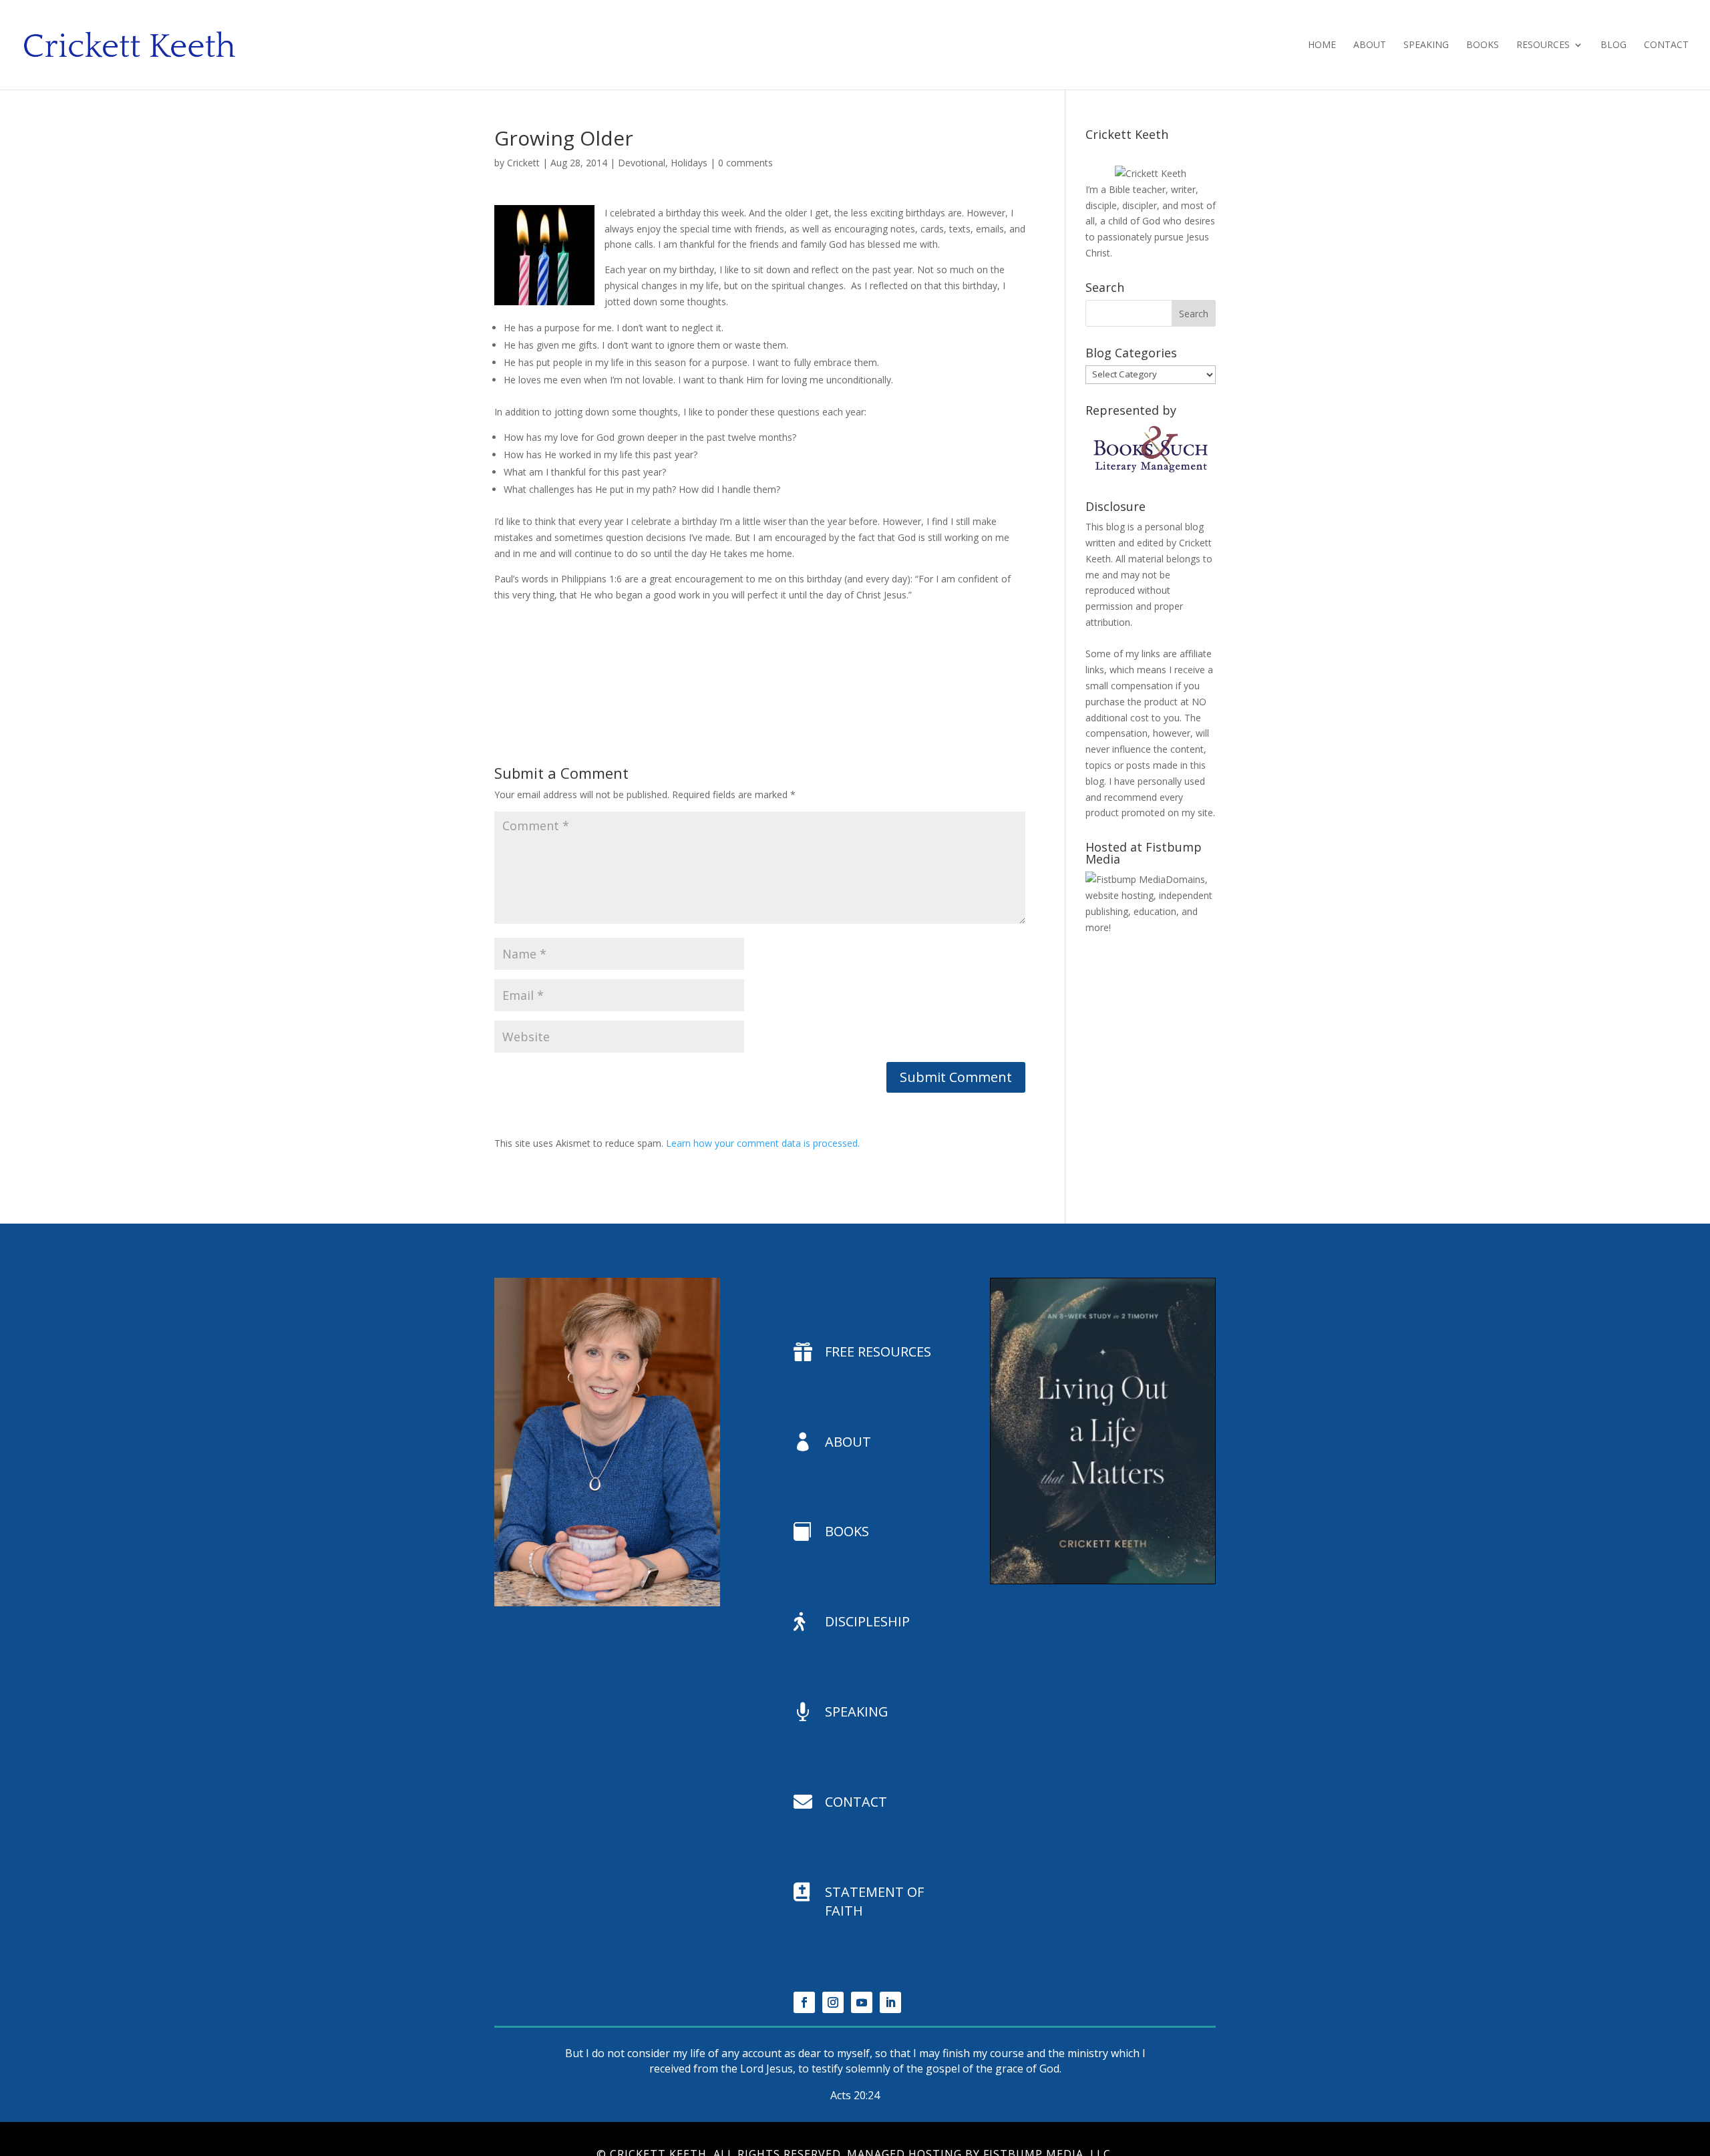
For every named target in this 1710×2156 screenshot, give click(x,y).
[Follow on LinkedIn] (890, 2002)
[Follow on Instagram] (833, 2002)
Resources (1543, 45)
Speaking (1426, 45)
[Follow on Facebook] (804, 2002)
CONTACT (856, 1802)
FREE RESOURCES (878, 1352)
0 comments (745, 163)
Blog (1613, 45)
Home (1322, 45)
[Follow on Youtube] (862, 2002)
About (1370, 45)
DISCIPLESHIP (867, 1621)
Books (1483, 45)
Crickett (523, 163)
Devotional (642, 163)
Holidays (689, 163)
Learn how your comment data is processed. (763, 1143)
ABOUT (848, 1442)
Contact (1666, 45)
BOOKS (847, 1531)
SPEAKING (857, 1712)
